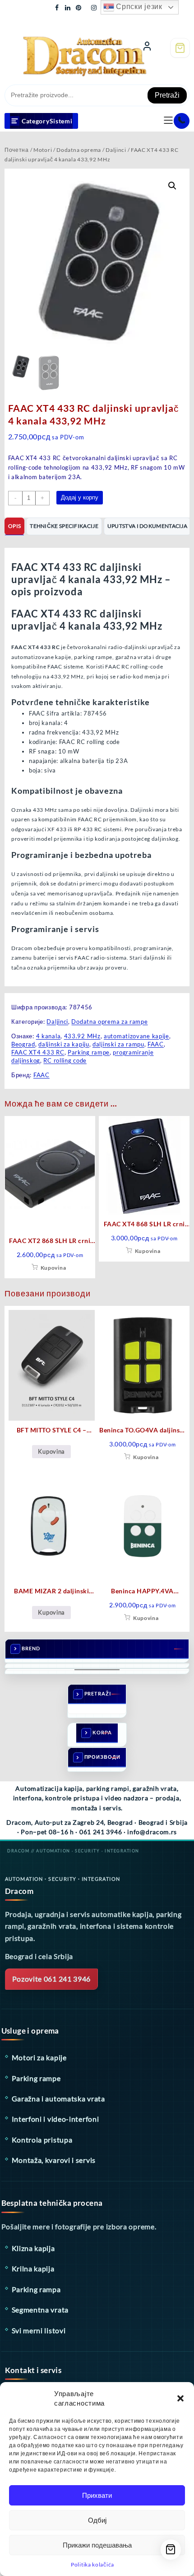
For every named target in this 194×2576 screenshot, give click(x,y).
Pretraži (167, 95)
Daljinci (116, 150)
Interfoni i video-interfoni (55, 2119)
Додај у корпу (80, 497)
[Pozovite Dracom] (182, 121)
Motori (43, 150)
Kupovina (53, 1268)
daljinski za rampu (118, 1044)
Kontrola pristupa (42, 2140)
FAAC (156, 1044)
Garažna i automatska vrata (58, 2098)
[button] (180, 2398)
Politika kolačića (92, 2564)
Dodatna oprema (79, 150)
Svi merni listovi (39, 2330)
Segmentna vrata (40, 2310)
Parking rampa (36, 2289)
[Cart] (180, 48)
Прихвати (97, 2495)
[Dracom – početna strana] (66, 47)
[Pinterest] (79, 7)
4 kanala (48, 1036)
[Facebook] (57, 7)
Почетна (17, 150)
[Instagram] (94, 7)
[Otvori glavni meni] (168, 121)
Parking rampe (89, 1052)
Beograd (23, 1044)
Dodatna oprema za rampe (109, 1022)
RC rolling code (65, 1060)
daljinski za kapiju (64, 1044)
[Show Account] (147, 48)
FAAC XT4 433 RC (38, 1052)
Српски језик (138, 7)
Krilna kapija (33, 2268)
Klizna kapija (33, 2248)
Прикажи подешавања (97, 2545)
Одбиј (97, 2520)
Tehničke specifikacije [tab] (64, 526)
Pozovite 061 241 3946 (52, 1979)
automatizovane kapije (136, 1036)
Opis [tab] (14, 526)
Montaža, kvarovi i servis (54, 2160)
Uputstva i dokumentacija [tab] (147, 526)
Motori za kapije (39, 2057)
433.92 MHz (82, 1036)
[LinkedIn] (68, 7)
